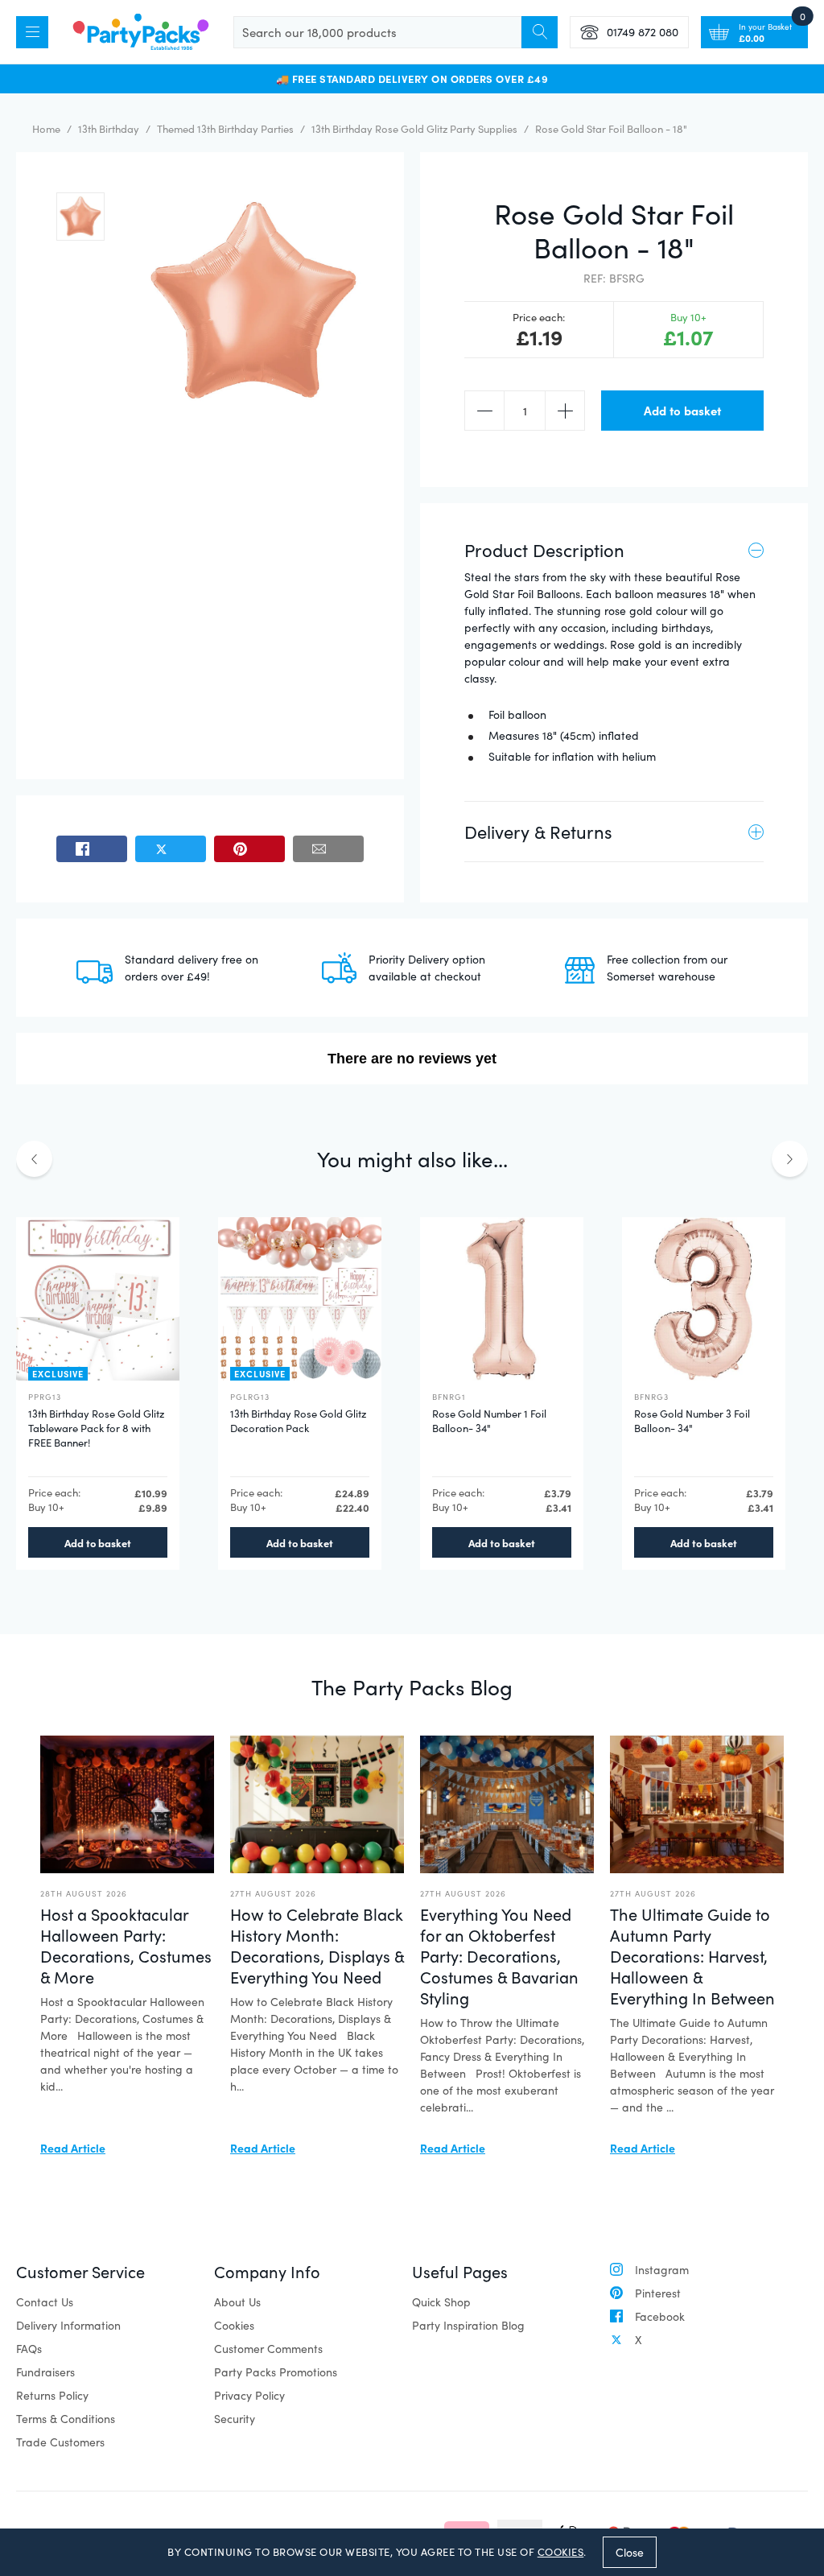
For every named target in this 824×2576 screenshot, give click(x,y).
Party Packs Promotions (276, 2372)
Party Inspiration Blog (468, 2325)
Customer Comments (268, 2349)
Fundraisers (45, 2372)
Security (235, 2419)
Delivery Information (68, 2325)
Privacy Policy (249, 2395)
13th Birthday (109, 129)
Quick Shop (441, 2302)
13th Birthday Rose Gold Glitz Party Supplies (414, 129)
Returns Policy (52, 2395)
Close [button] (630, 2552)
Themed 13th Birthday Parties (225, 129)
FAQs (29, 2349)
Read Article (73, 2148)
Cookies (234, 2325)
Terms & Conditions (66, 2419)
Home (46, 129)
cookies (561, 2552)
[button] (80, 217)
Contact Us (45, 2302)
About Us (237, 2302)
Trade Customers (60, 2442)
